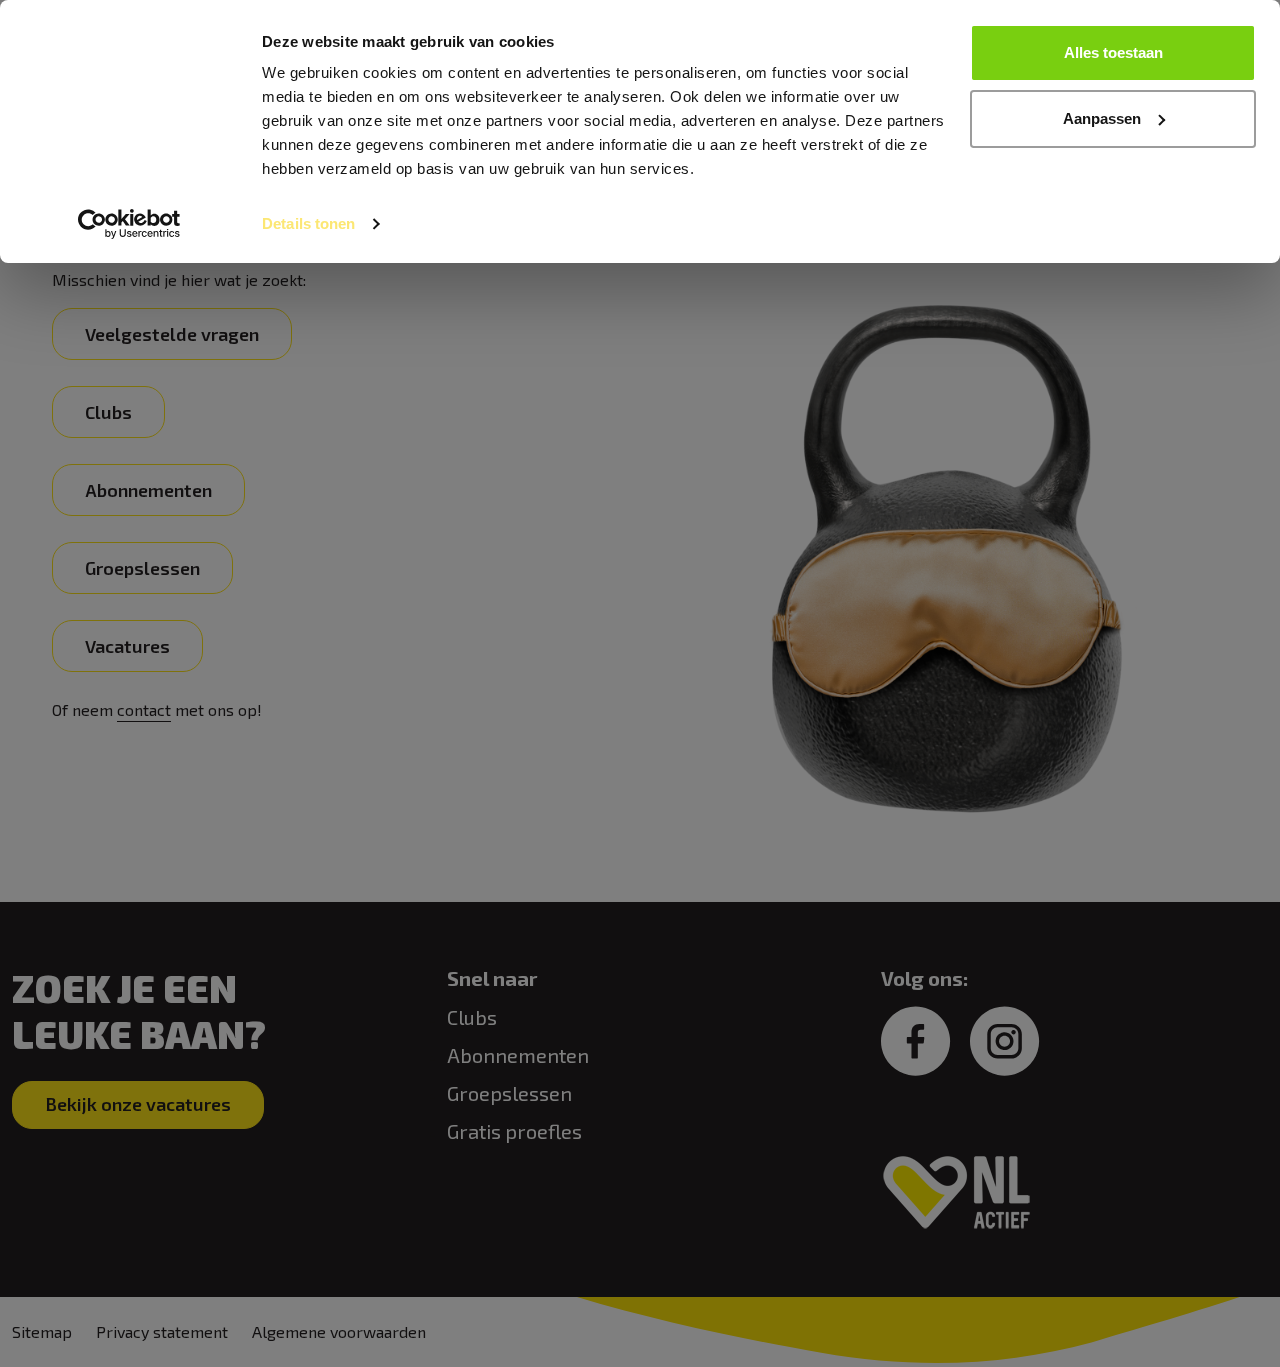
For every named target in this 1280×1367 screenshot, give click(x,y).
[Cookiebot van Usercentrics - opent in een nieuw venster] (129, 224)
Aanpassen (1102, 118)
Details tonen (308, 223)
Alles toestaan (1113, 52)
